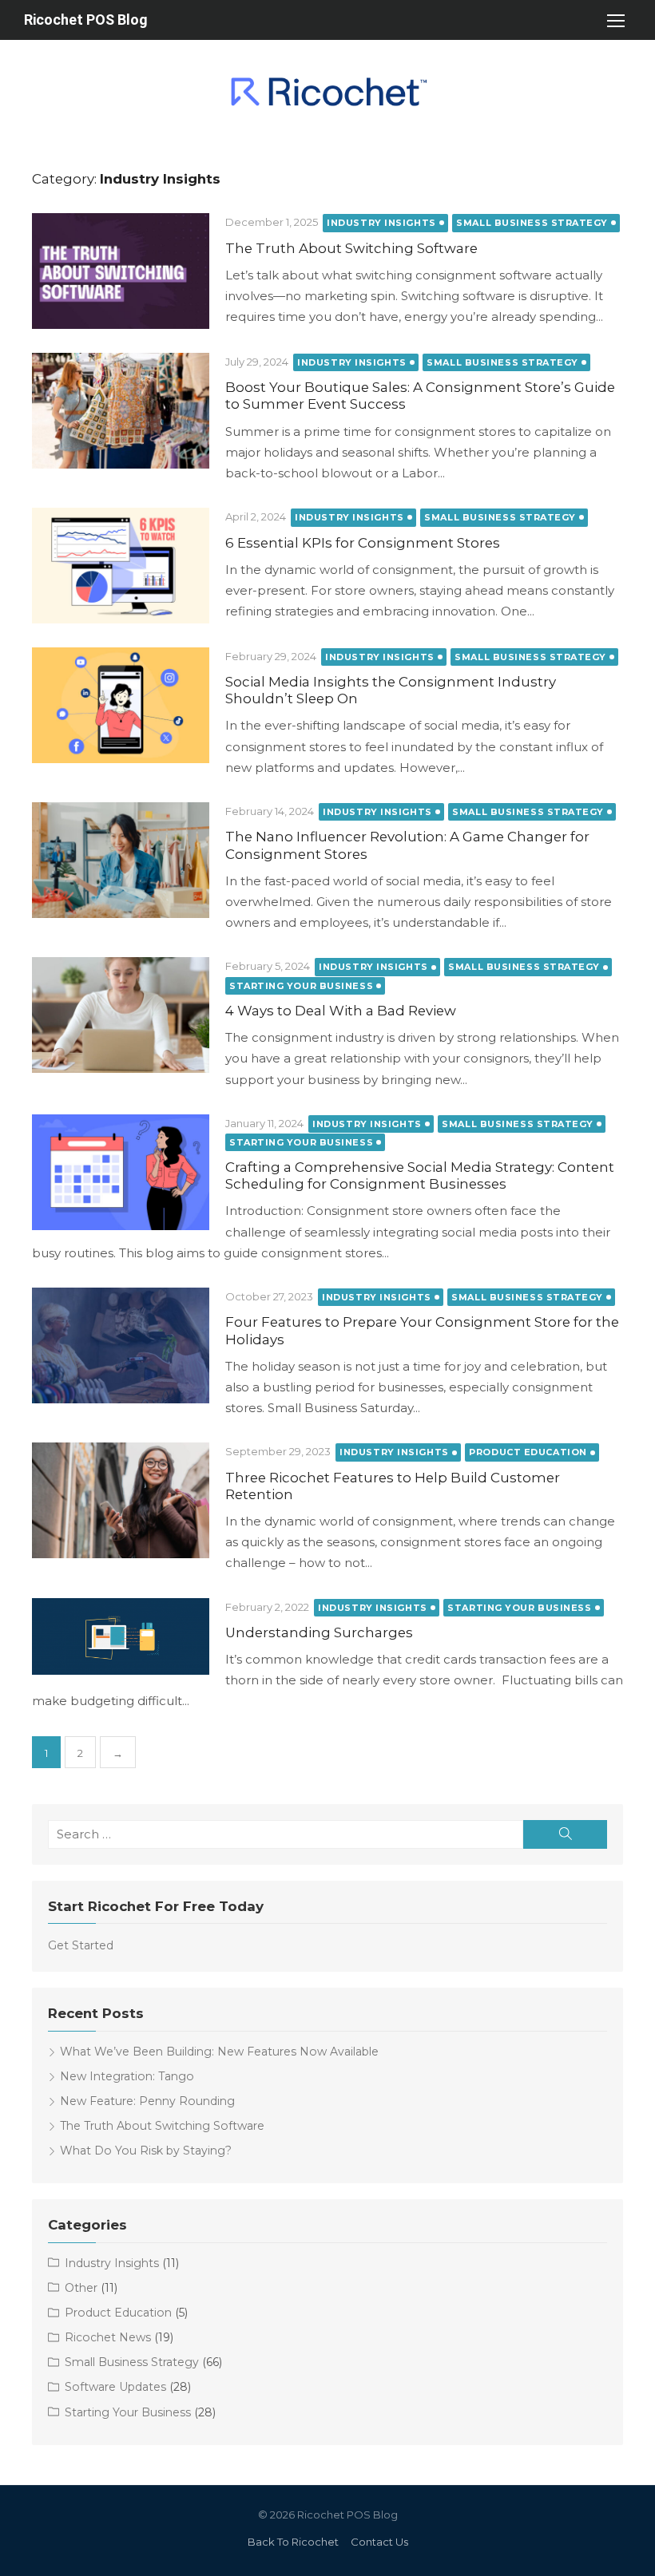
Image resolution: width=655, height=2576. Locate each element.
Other (81, 2288)
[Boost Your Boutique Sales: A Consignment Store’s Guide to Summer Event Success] (121, 411)
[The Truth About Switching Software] (121, 271)
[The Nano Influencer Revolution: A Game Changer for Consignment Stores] (121, 860)
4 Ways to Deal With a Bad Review (341, 1011)
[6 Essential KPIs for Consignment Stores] (121, 566)
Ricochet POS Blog (86, 20)
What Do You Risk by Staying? (146, 2151)
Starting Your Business (301, 986)
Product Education (528, 1452)
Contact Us (379, 2542)
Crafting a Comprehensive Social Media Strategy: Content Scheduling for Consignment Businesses (420, 1175)
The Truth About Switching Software (351, 248)
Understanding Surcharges (319, 1632)
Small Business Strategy (532, 223)
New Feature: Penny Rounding (147, 2101)
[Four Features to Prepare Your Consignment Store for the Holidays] (121, 1345)
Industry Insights (381, 223)
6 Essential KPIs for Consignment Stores (363, 543)
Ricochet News (108, 2337)
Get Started (81, 1945)
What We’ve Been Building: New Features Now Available (219, 2052)
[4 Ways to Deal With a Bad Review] (121, 1015)
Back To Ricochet (293, 2542)
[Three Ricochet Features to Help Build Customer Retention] (121, 1500)
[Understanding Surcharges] (121, 1636)
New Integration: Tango (127, 2076)
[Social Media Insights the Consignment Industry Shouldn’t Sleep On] (121, 705)
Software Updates (115, 2387)
